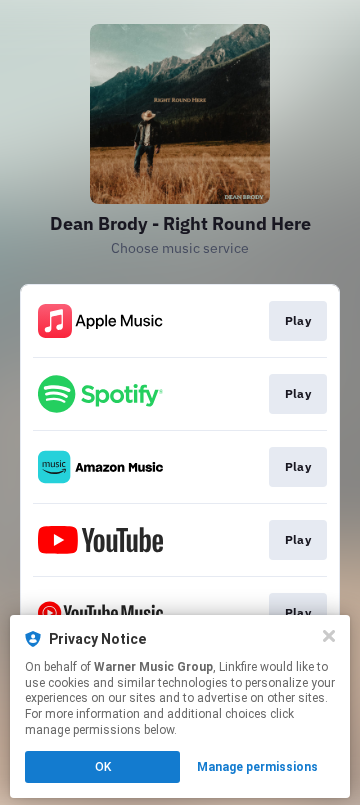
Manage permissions (257, 767)
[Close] (329, 636)
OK (103, 767)
